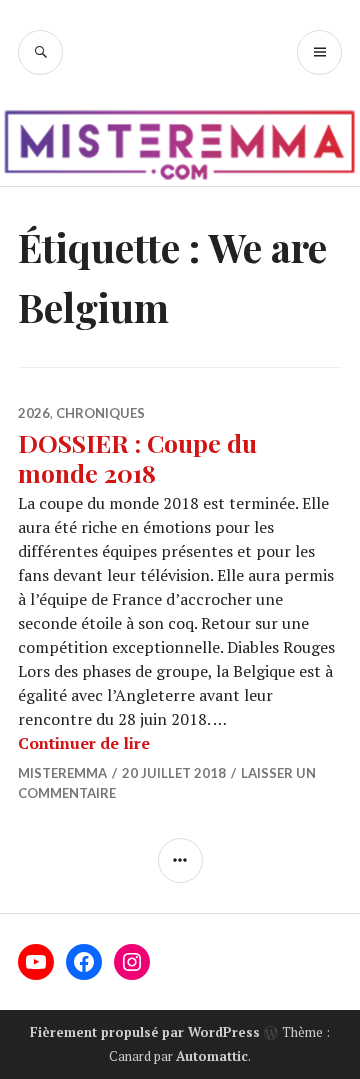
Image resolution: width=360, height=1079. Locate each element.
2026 (34, 413)
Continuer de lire (84, 743)
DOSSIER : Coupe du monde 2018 (137, 457)
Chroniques (100, 413)
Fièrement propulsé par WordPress (145, 1032)
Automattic (212, 1056)
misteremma (62, 773)
